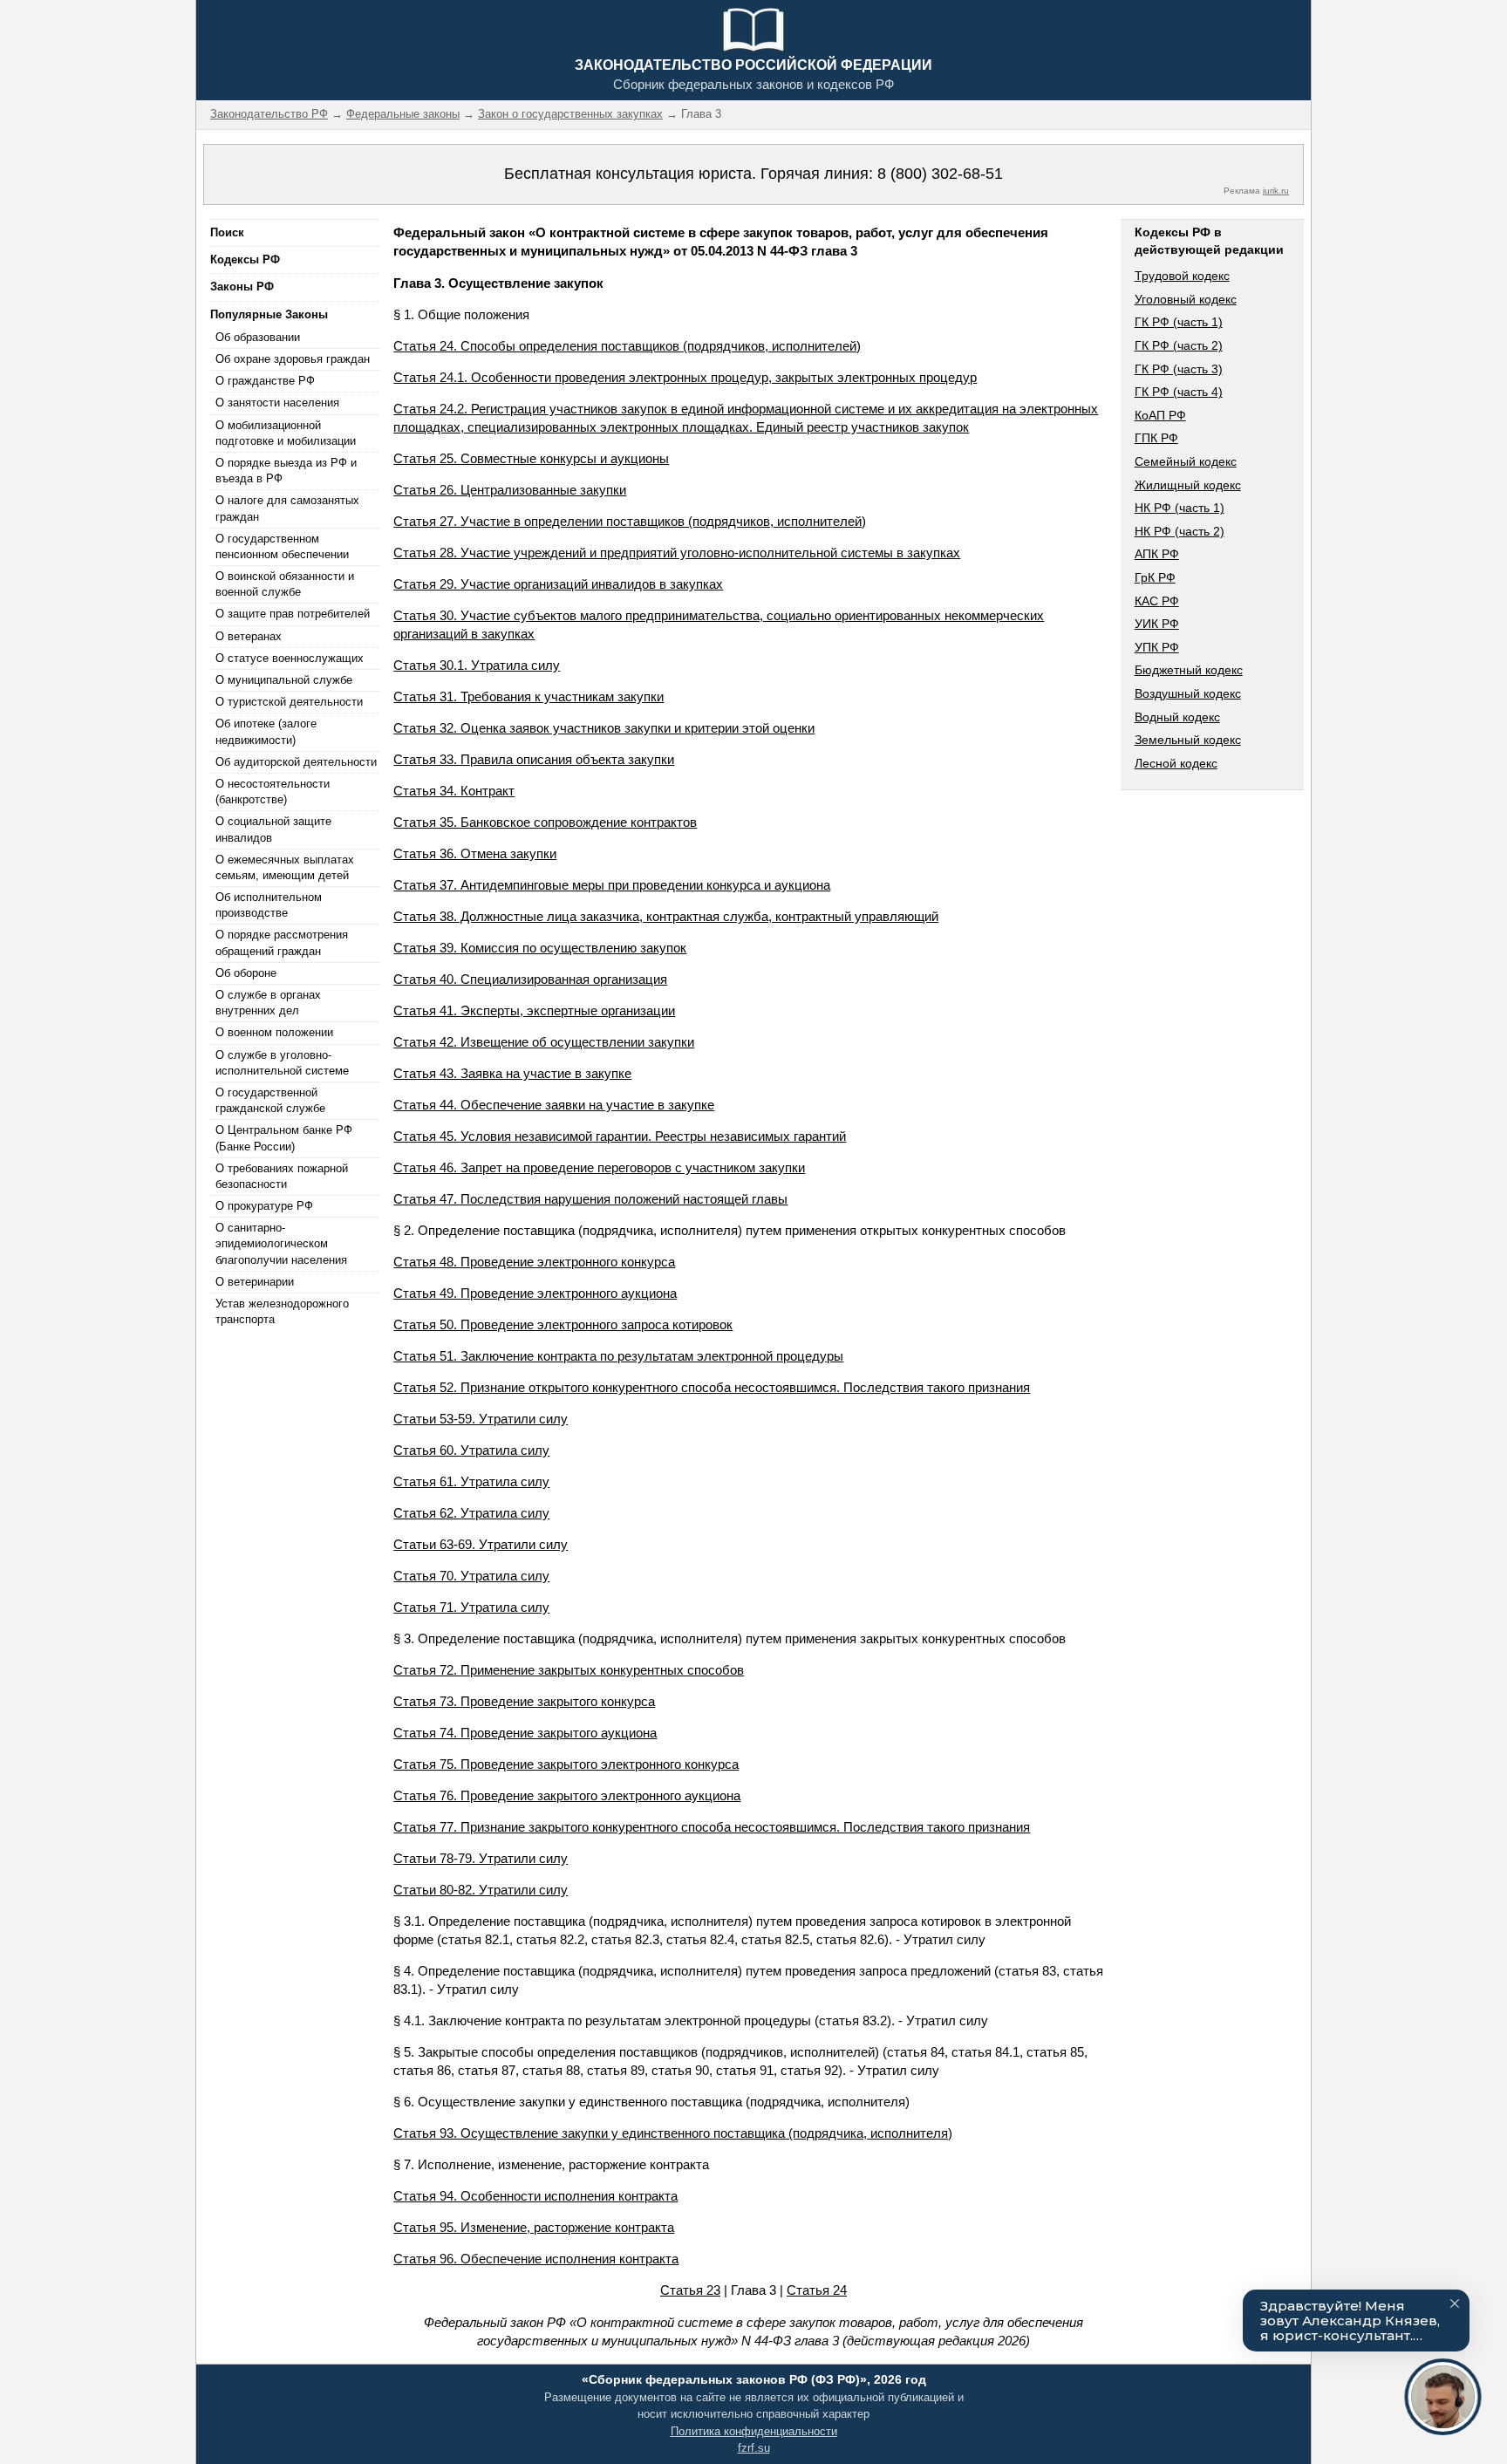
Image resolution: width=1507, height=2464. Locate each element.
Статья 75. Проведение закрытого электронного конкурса (566, 1764)
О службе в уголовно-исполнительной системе (282, 1063)
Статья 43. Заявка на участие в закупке (512, 1073)
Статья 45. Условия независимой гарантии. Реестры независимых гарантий (620, 1136)
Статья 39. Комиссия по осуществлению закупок (540, 948)
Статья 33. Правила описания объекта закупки (534, 759)
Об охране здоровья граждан (293, 359)
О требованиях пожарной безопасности (282, 1176)
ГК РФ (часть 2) (1179, 345)
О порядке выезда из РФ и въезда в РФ (286, 471)
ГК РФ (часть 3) (1179, 369)
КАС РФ (1157, 601)
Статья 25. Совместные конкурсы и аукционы (531, 458)
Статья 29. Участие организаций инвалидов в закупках (558, 584)
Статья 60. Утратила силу (471, 1450)
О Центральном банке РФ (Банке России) (284, 1138)
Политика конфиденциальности (754, 2431)
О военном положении (274, 1032)
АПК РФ (1157, 554)
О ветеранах (249, 636)
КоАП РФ (1160, 415)
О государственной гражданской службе (270, 1100)
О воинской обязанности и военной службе (285, 584)
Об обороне (246, 973)
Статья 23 (690, 2290)
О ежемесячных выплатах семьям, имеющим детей (285, 867)
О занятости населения (277, 403)
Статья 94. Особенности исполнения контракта (535, 2196)
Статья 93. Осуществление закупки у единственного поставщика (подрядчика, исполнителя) (673, 2133)
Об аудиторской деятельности (296, 762)
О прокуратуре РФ (264, 1206)
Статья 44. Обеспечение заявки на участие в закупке (554, 1105)
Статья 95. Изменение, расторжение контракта (534, 2227)
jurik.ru (1276, 191)
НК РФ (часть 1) (1180, 508)
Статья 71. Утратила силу (471, 1607)
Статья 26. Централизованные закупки (510, 490)
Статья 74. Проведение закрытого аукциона (525, 1733)
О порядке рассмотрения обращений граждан (282, 942)
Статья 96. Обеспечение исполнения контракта (536, 2259)
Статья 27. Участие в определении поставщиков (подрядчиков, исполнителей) (630, 521)
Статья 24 (817, 2290)
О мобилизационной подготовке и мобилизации (286, 433)
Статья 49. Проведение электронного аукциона (535, 1293)
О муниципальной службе (284, 680)
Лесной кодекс (1176, 763)
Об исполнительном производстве (269, 905)
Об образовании (258, 337)
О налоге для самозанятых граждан (287, 508)
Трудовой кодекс (1182, 276)
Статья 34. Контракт (454, 791)
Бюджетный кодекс (1189, 670)
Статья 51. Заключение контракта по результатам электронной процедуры (618, 1356)
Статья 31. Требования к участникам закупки (528, 696)
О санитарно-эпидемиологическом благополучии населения (281, 1243)
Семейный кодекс (1186, 461)
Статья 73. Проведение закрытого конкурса (524, 1701)
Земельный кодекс (1188, 740)
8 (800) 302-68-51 (940, 174)
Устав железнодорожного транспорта (282, 1311)
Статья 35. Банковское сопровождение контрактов (545, 822)
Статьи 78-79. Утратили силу (481, 1858)
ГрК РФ (1155, 577)
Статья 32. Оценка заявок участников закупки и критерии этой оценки (604, 728)
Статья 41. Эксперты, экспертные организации (534, 1010)
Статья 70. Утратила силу (471, 1576)
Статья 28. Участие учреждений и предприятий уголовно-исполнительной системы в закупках (677, 553)
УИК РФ (1157, 624)
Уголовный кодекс (1186, 299)
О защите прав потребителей (293, 614)
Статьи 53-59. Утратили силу (481, 1419)
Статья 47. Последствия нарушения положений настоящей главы (590, 1199)
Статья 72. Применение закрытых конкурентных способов (569, 1670)
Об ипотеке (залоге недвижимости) (266, 731)
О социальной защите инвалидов (273, 829)
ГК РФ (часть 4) (1179, 392)
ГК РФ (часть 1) (1179, 322)
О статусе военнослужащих (290, 658)
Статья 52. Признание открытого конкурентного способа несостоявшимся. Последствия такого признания (712, 1387)
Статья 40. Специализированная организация (530, 979)
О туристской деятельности (289, 702)
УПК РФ (1157, 647)
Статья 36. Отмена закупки (475, 853)
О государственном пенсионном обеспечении (282, 546)
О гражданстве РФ (265, 381)
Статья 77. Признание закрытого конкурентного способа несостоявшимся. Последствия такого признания (712, 1827)
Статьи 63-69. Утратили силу (481, 1544)
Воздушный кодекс (1188, 693)
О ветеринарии (255, 1282)
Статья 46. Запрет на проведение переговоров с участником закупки (599, 1167)
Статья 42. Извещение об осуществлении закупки (544, 1042)
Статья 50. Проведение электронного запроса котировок (563, 1324)
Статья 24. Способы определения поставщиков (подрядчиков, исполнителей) (627, 346)
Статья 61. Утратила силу (471, 1481)
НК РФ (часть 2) (1180, 531)
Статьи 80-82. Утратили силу (481, 1890)
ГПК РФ (1156, 438)
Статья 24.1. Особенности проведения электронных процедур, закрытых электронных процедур (685, 377)
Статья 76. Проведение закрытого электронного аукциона (567, 1795)
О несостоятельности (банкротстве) (273, 792)
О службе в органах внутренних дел (268, 1003)
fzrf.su (754, 2448)
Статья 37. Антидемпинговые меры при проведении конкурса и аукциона (612, 885)
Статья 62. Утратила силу (471, 1513)
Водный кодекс (1177, 717)
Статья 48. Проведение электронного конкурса (534, 1262)
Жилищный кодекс (1188, 485)
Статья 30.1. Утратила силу (477, 665)
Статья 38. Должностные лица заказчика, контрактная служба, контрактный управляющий (666, 916)
